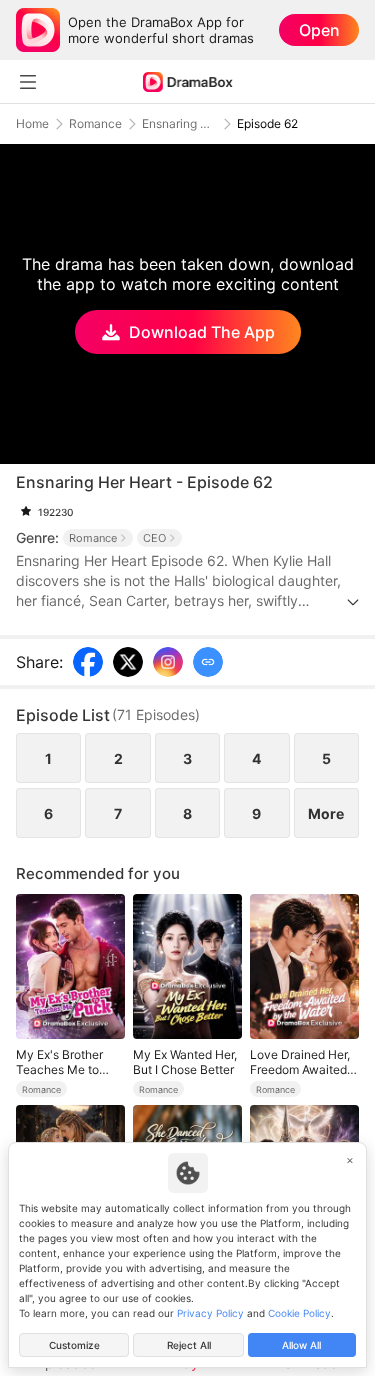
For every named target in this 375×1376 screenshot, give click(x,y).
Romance (95, 124)
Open (319, 30)
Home (32, 124)
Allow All (301, 1345)
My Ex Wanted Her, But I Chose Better (185, 1062)
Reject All (189, 1345)
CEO (154, 538)
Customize (74, 1345)
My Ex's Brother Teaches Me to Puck (59, 1062)
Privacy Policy (210, 1313)
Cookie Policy (299, 1313)
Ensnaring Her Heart (179, 124)
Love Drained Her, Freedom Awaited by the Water (300, 1062)
